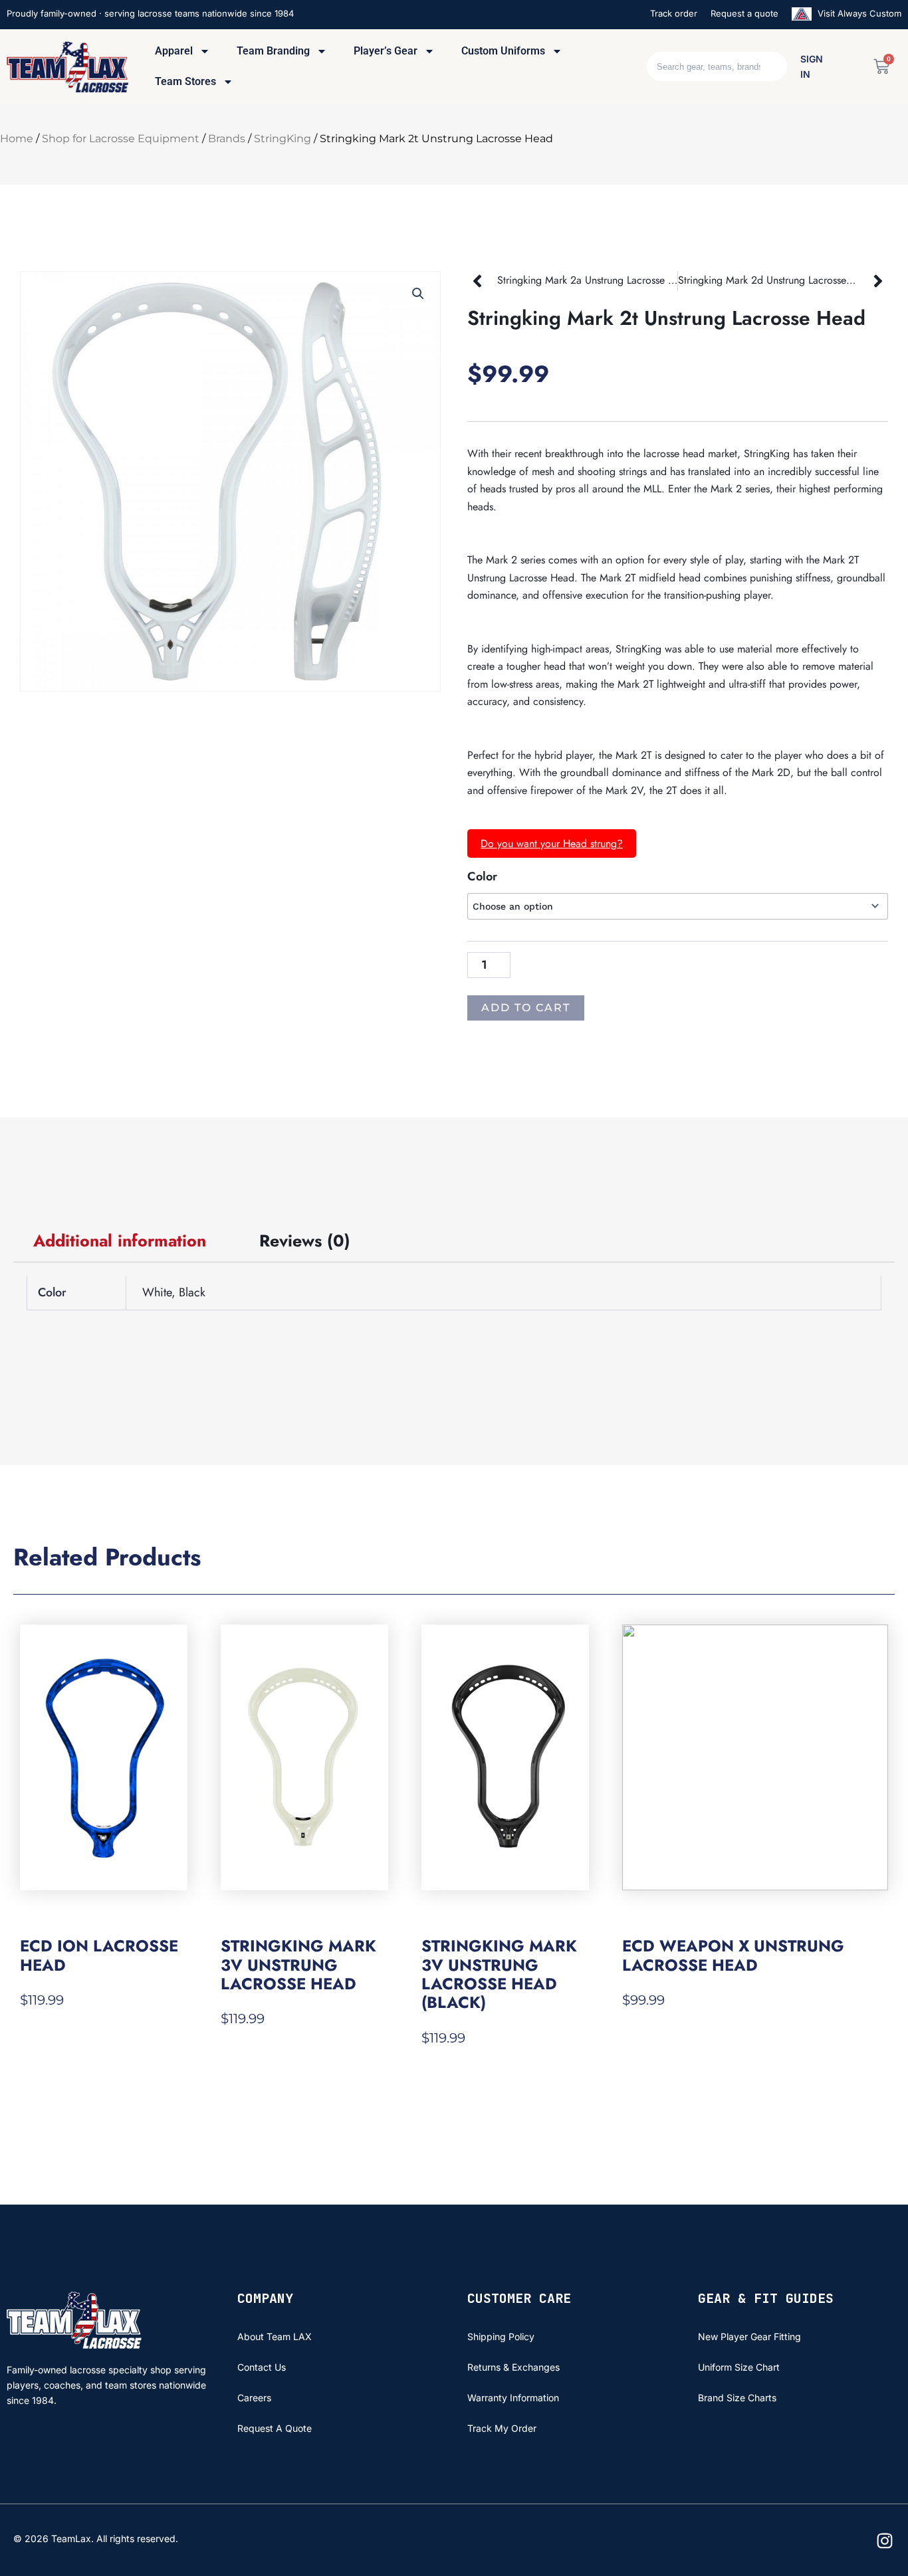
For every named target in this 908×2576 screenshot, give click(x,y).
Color (482, 876)
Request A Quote (275, 2428)
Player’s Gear (386, 51)
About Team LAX (275, 2336)
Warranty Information (513, 2398)
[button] (418, 294)
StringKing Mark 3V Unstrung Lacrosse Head (298, 1965)
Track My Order (502, 2428)
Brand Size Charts (737, 2398)
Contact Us (262, 2367)
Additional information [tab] (120, 1240)
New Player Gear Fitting (749, 2336)
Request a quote (744, 13)
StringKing (283, 139)
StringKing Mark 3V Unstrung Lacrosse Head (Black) (499, 1974)
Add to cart (526, 1008)
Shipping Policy (501, 2336)
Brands (227, 139)
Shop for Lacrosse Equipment (121, 139)
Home (17, 139)
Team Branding (273, 51)
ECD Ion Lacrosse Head (99, 1955)
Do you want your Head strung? (552, 843)
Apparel (174, 51)
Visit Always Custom (858, 13)
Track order (674, 13)
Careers (254, 2398)
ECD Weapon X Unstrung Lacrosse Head (733, 1955)
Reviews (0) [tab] (305, 1240)
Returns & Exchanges (513, 2367)
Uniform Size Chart (739, 2367)
